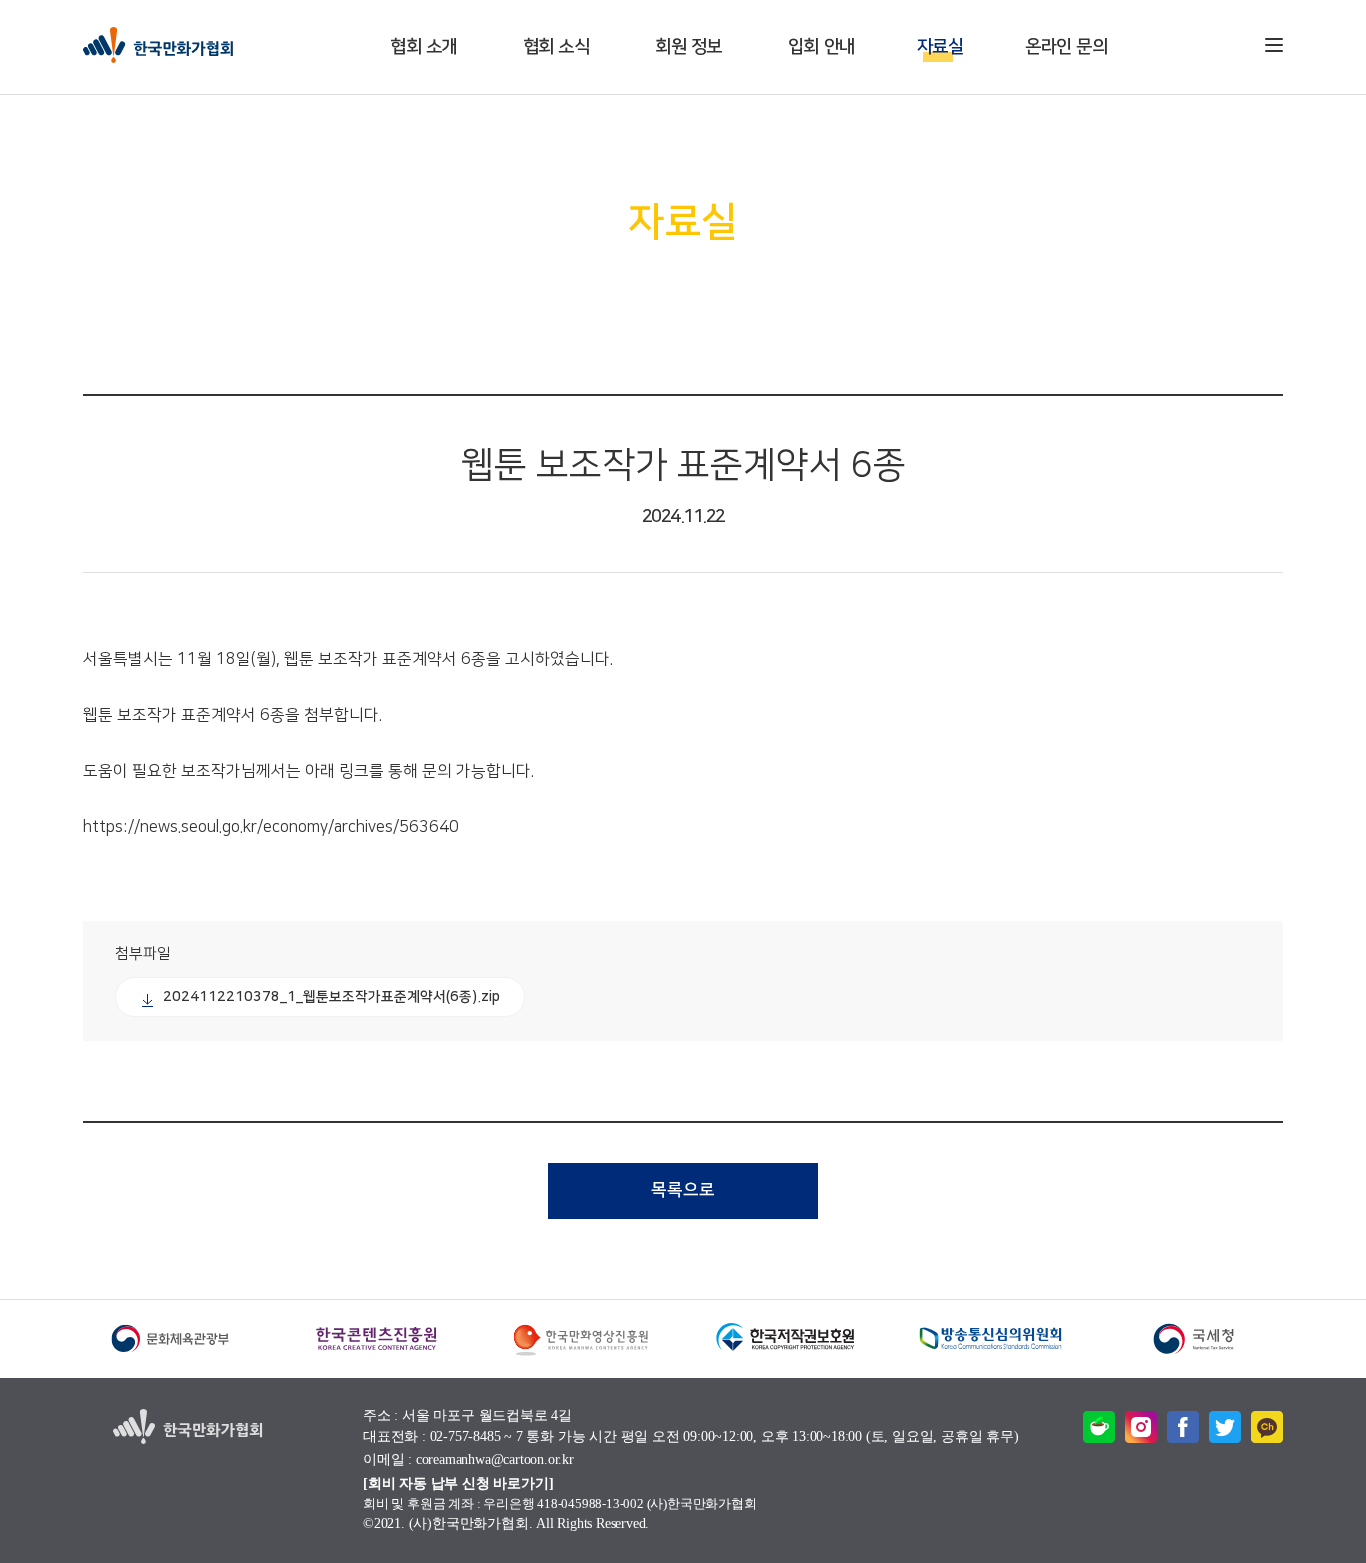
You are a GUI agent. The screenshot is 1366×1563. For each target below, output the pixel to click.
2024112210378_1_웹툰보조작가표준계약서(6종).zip (331, 997)
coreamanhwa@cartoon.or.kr (495, 1460)
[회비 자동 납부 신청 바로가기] (458, 1483)
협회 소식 (556, 47)
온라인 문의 (1066, 47)
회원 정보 (688, 47)
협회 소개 (423, 47)
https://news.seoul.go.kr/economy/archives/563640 (271, 827)
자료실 (940, 47)
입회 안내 (821, 47)
